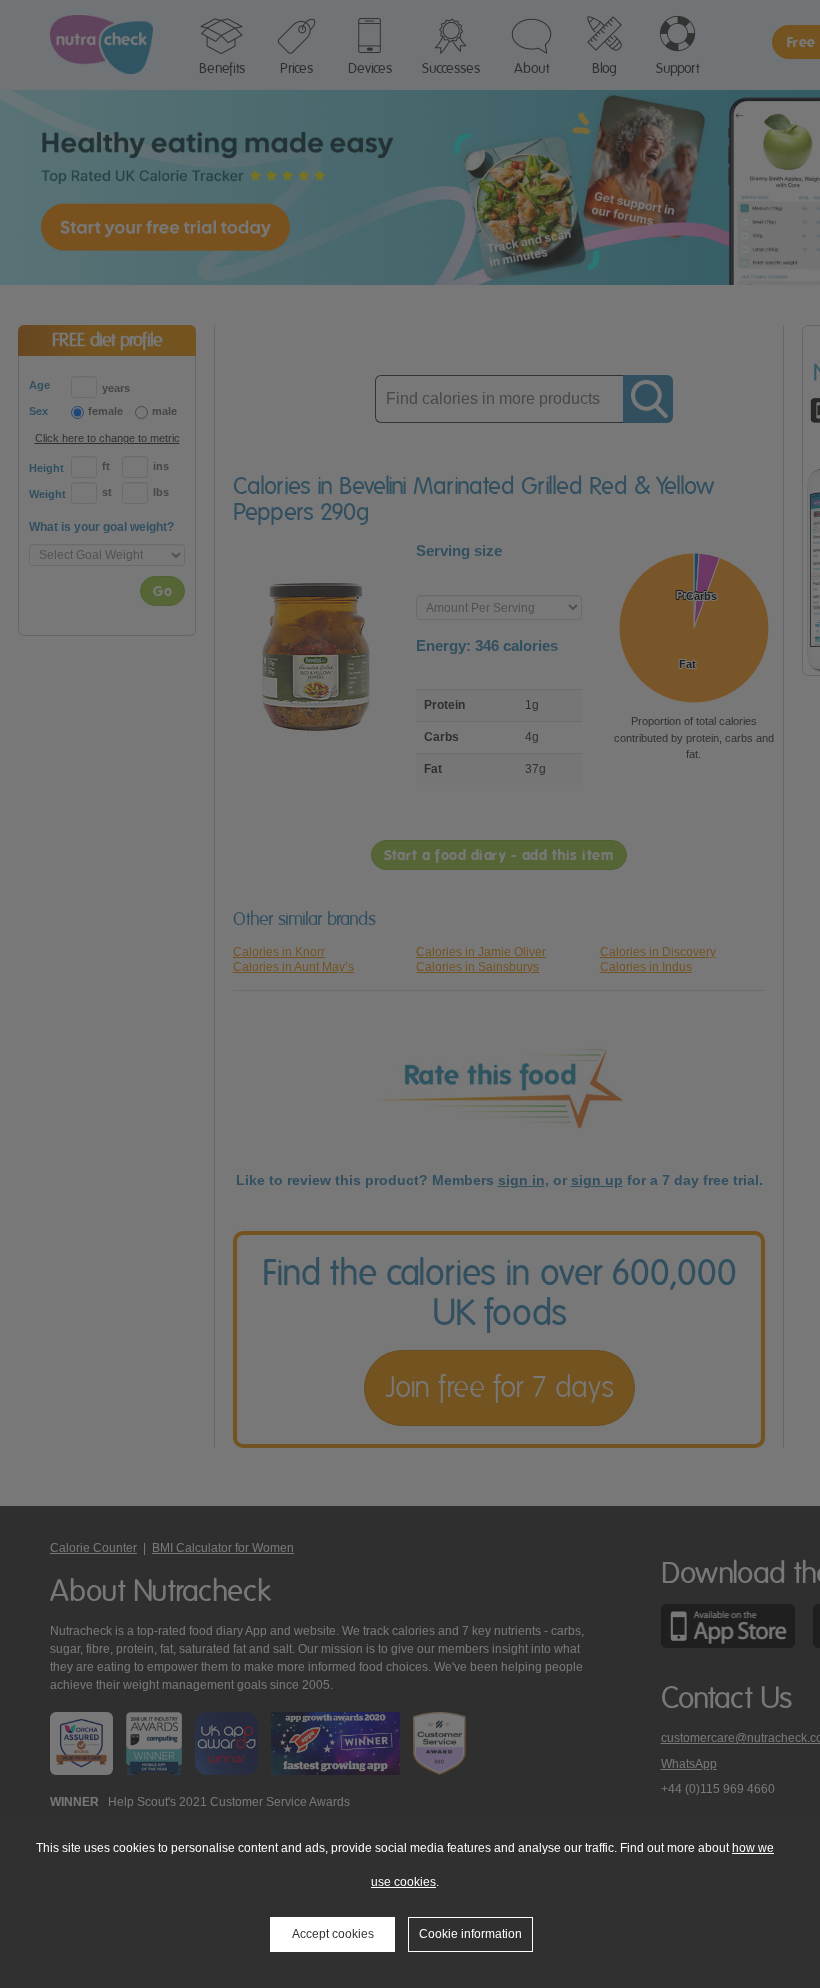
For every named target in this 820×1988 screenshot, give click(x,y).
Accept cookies (333, 1934)
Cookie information (470, 1934)
